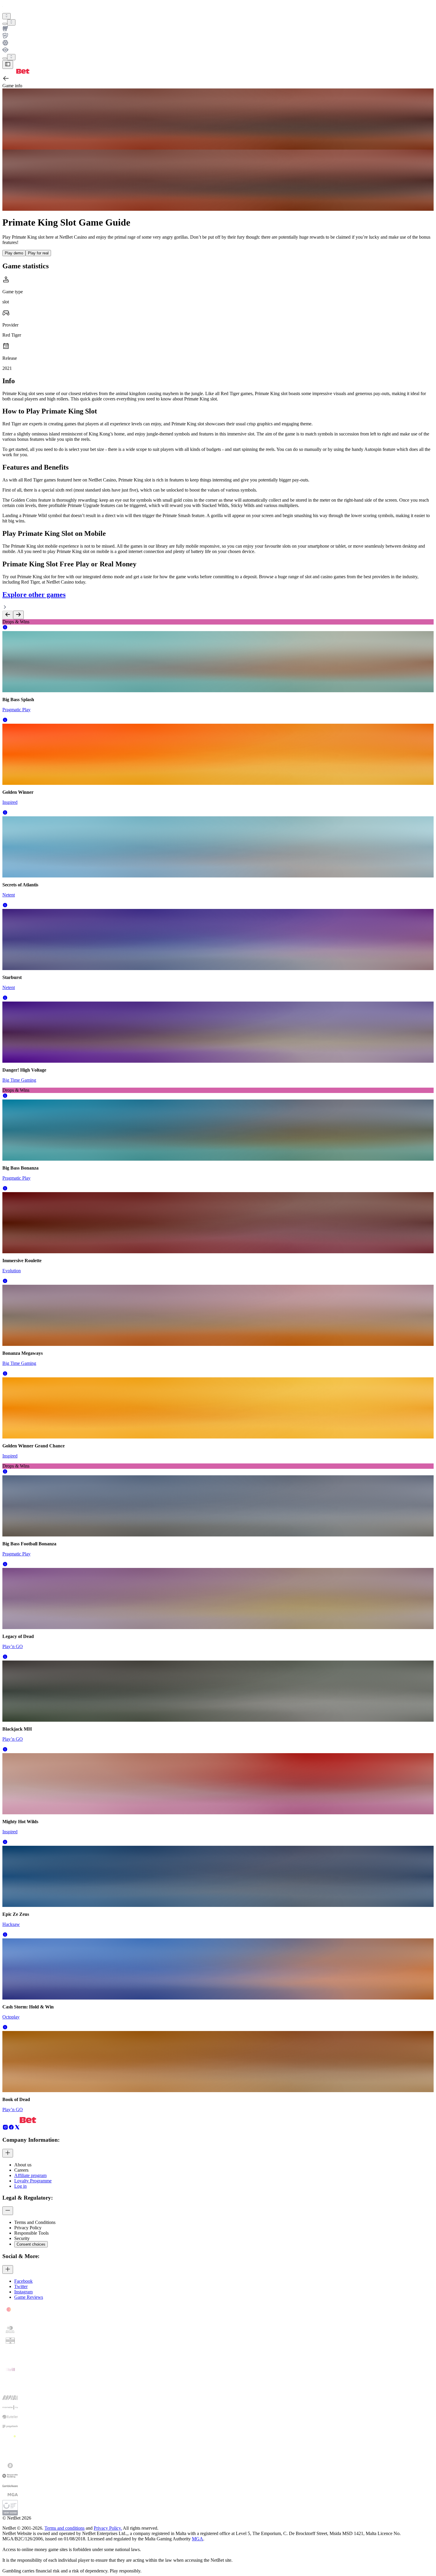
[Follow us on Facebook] (11, 2129)
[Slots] (218, 29)
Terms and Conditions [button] (35, 2222)
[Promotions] (7, 16)
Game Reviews (29, 2297)
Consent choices (31, 2244)
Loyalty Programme (33, 2181)
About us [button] (23, 2165)
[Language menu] (5, 58)
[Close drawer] (8, 65)
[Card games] (218, 36)
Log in (20, 2186)
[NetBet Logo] (16, 72)
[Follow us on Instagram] (5, 2129)
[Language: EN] (11, 57)
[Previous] (8, 615)
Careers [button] (21, 2170)
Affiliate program (30, 2175)
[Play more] (11, 22)
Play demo (14, 253)
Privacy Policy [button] (28, 2228)
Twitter (21, 2286)
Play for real (38, 253)
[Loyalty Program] (218, 50)
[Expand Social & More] (8, 2270)
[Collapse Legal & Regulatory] (8, 2211)
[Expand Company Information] (8, 2153)
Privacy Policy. (108, 2528)
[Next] (18, 615)
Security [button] (22, 2238)
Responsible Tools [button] (31, 2233)
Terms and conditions (65, 2528)
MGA (198, 2539)
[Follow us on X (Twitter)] (17, 2129)
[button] (5, 628)
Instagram (23, 2292)
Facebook (23, 2281)
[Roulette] (218, 43)
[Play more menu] (5, 24)
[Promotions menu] (7, 16)
